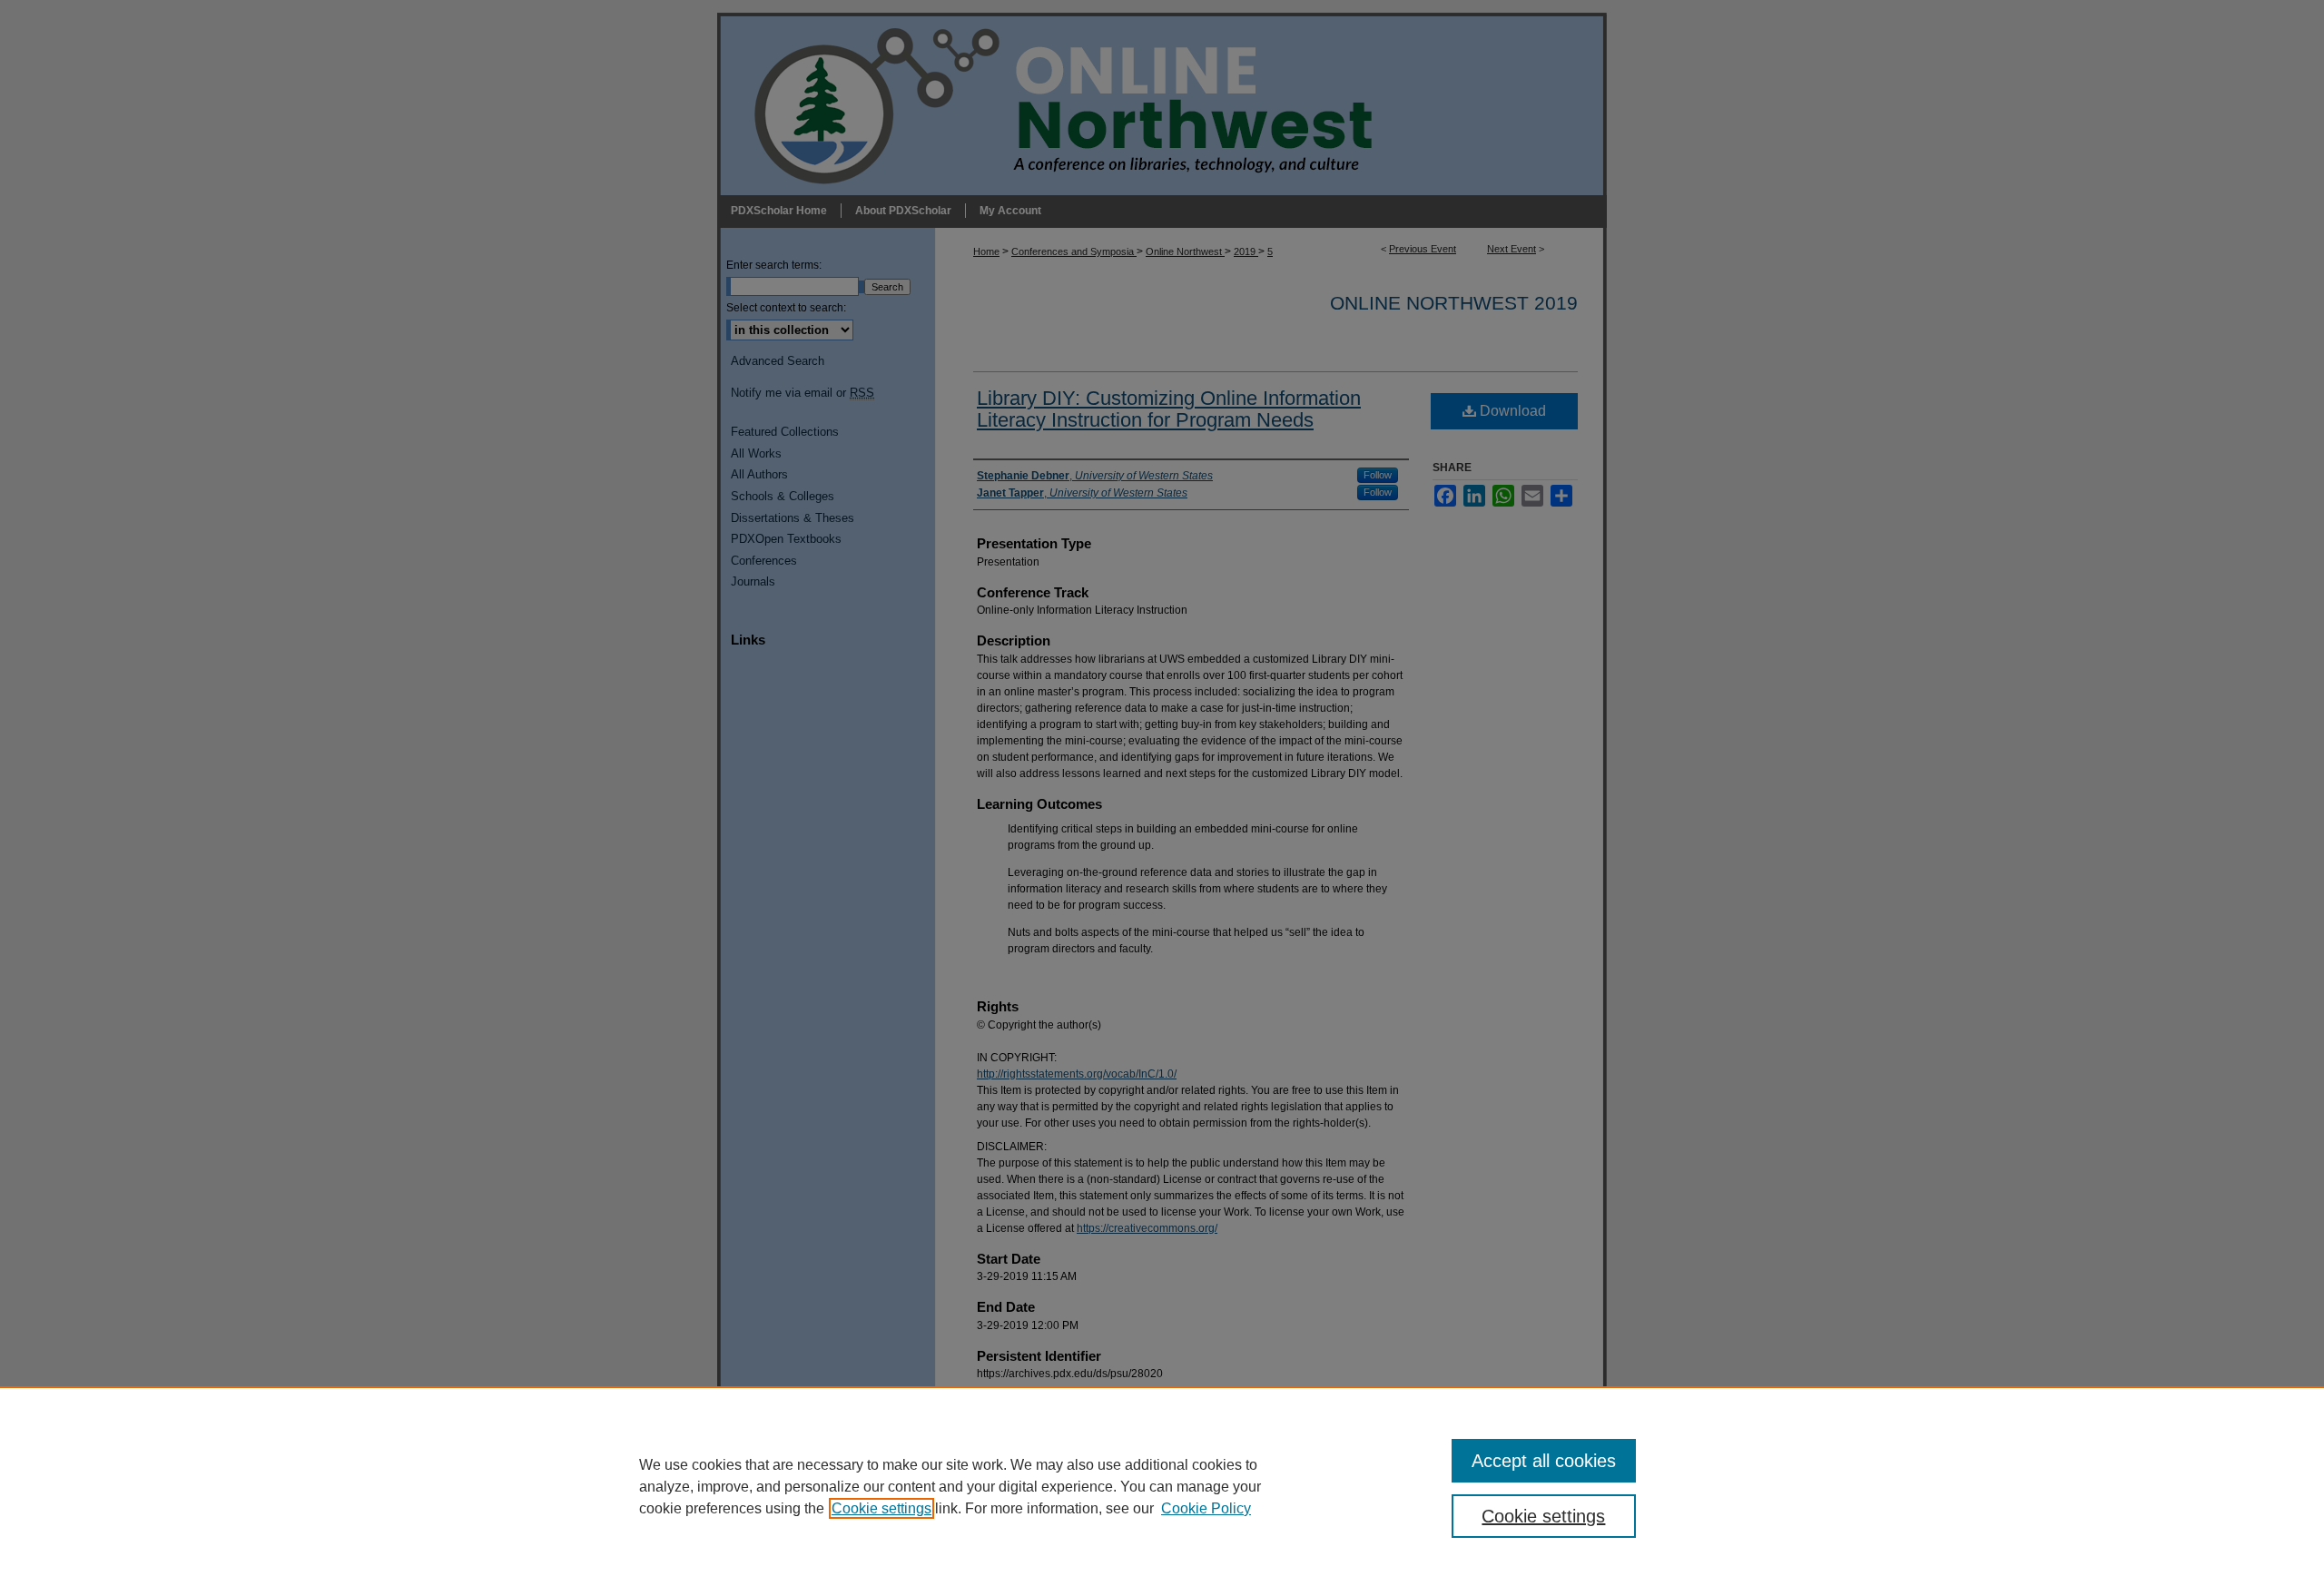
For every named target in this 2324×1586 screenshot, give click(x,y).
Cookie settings (881, 1508)
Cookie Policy (1206, 1508)
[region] (1162, 1486)
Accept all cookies (1544, 1461)
